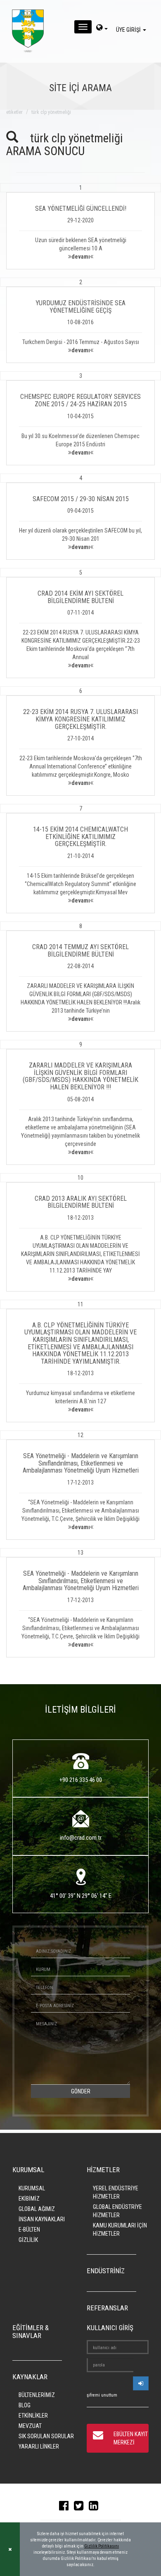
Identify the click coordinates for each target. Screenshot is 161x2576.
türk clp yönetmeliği (51, 112)
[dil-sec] (102, 28)
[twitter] (81, 2508)
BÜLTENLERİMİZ (37, 2395)
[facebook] (66, 2508)
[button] (80, 226)
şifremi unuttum (102, 2395)
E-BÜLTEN (29, 2230)
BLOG (25, 2405)
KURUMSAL (32, 2188)
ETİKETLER (14, 112)
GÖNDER (81, 2091)
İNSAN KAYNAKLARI (42, 2219)
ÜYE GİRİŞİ (129, 30)
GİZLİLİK (28, 2240)
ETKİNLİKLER (33, 2416)
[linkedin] (96, 2508)
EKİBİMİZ (29, 2199)
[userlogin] (141, 2383)
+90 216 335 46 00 (81, 1780)
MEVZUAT (30, 2426)
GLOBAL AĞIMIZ (37, 2209)
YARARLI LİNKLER (39, 2446)
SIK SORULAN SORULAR (46, 2436)
